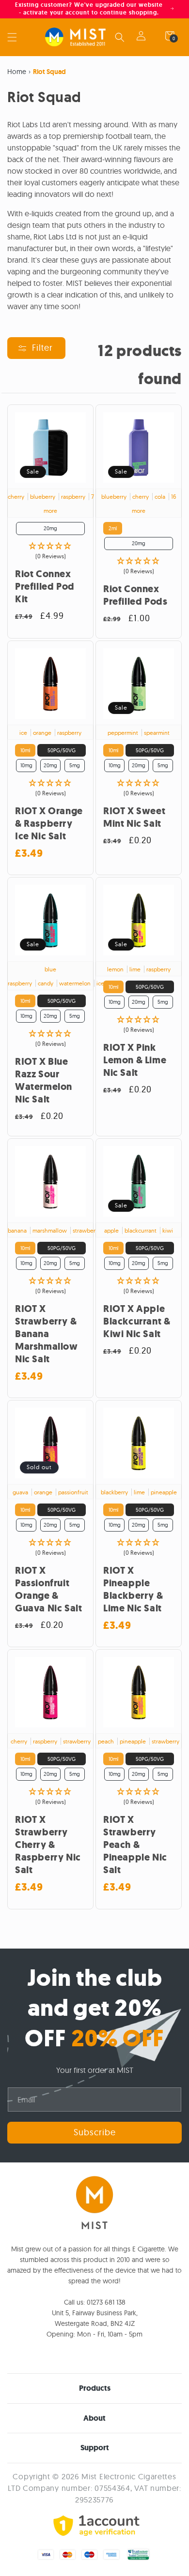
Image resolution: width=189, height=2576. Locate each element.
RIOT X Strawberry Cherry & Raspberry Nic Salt (48, 1845)
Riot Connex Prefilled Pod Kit (45, 587)
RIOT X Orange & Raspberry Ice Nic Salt (49, 824)
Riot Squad (49, 72)
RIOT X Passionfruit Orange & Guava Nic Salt (48, 1590)
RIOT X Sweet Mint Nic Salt (134, 818)
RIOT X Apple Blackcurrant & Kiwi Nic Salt (137, 1322)
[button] (12, 37)
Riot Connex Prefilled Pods (135, 596)
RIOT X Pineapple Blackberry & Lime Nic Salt (133, 1590)
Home (17, 72)
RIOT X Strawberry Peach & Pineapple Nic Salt (135, 1845)
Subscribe (95, 2132)
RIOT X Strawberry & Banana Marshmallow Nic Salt (47, 1334)
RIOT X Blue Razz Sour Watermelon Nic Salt (44, 1081)
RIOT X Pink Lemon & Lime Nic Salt (135, 1060)
